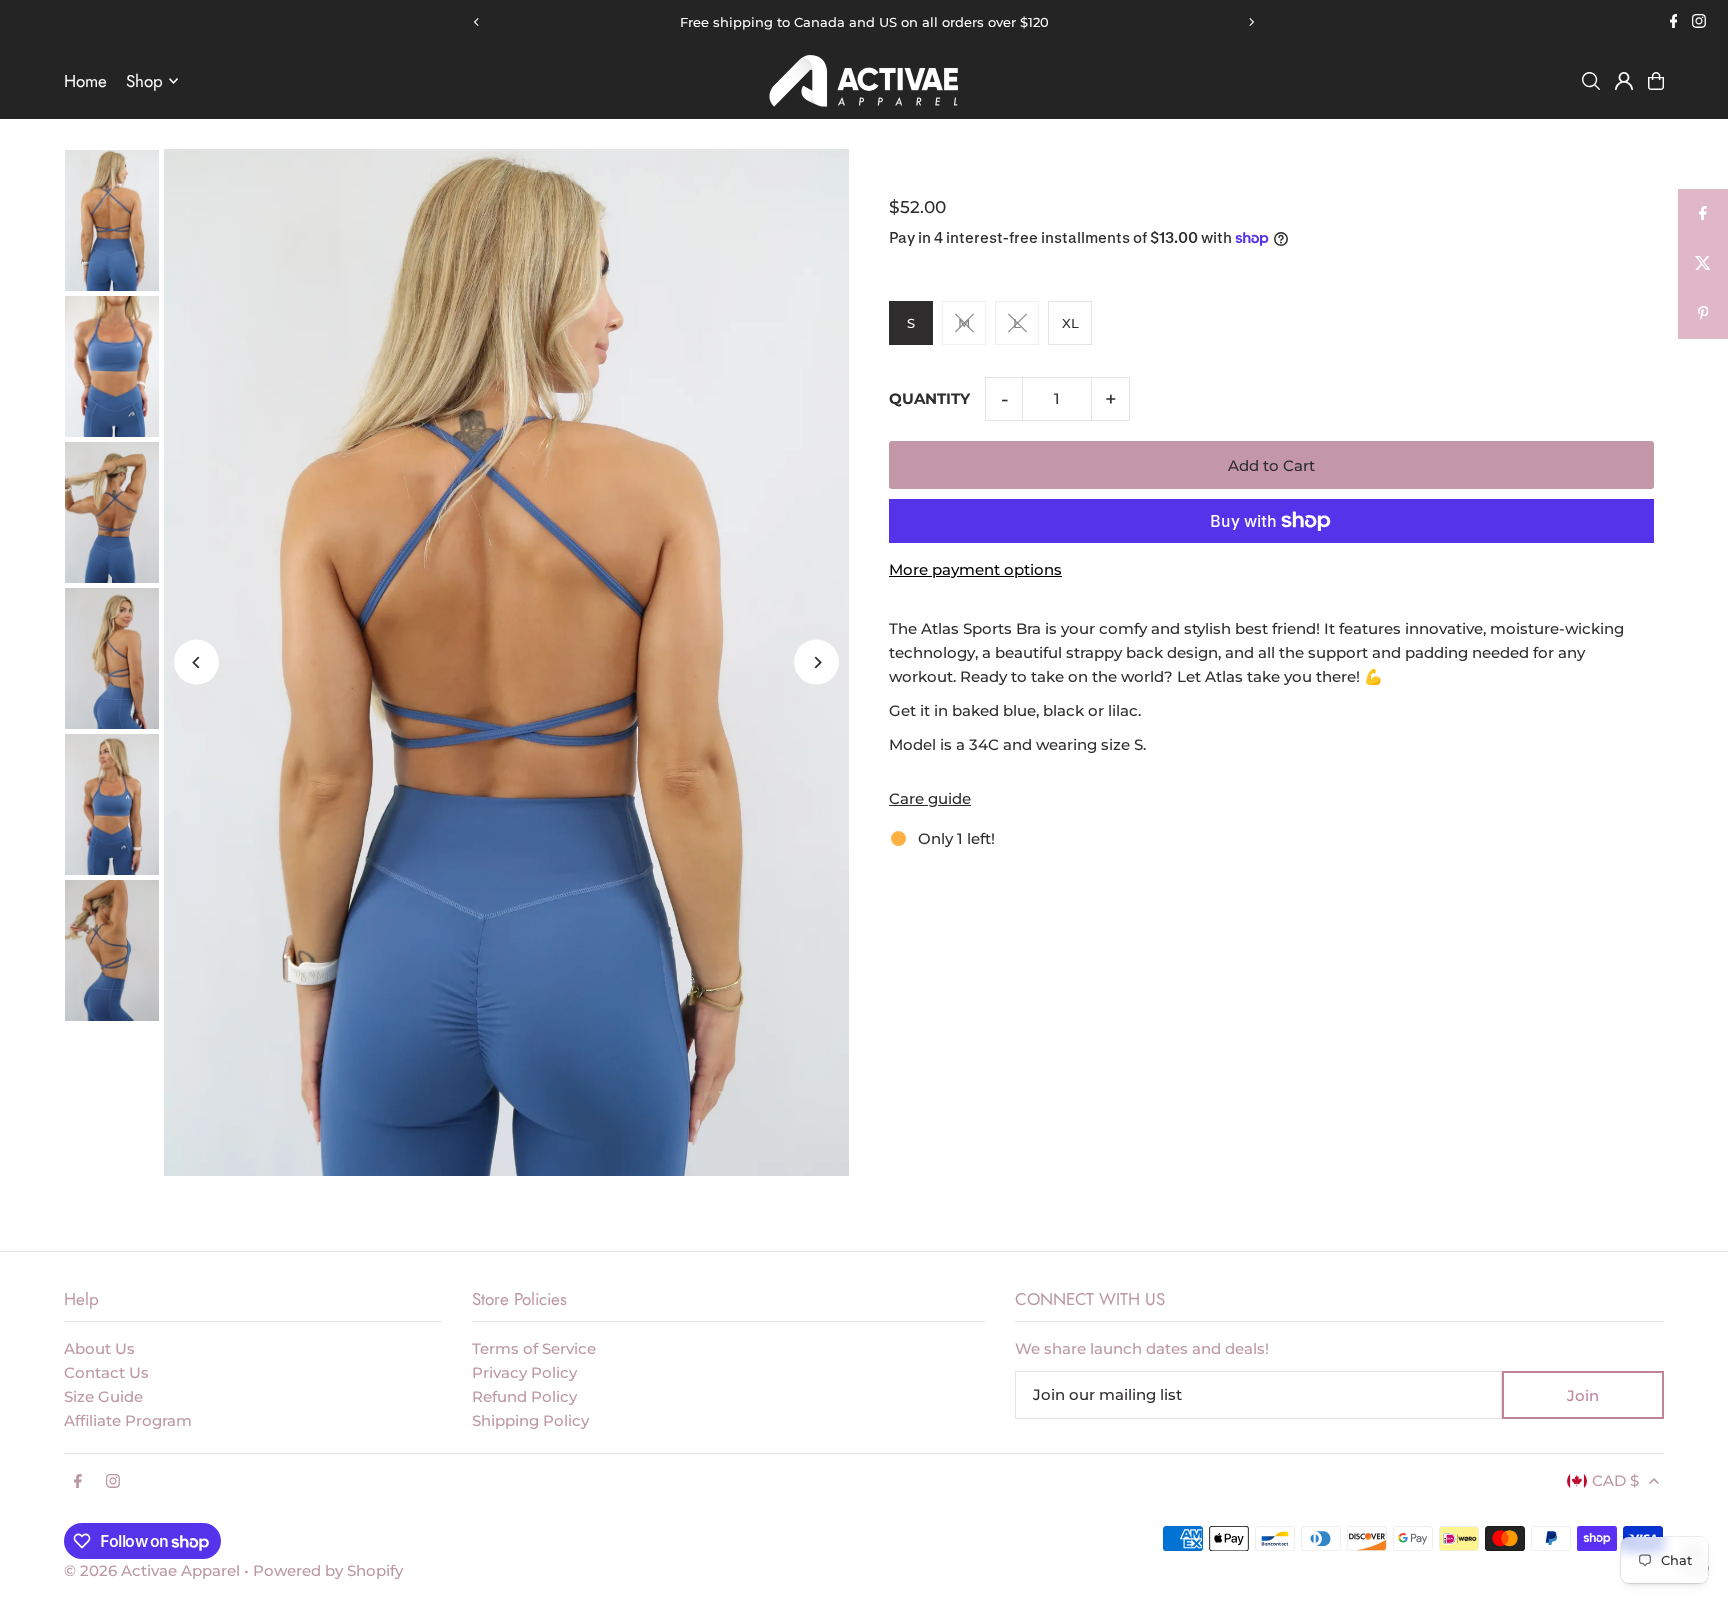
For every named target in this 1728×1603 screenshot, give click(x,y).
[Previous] (477, 22)
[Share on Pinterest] (1703, 314)
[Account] (1624, 81)
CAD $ (1615, 1480)
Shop (144, 81)
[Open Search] (1591, 81)
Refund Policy (524, 1396)
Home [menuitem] (85, 81)
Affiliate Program (128, 1420)
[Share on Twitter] (1703, 264)
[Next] (1251, 22)
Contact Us (106, 1372)
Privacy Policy (524, 1372)
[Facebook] (1674, 23)
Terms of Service (534, 1348)
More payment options (975, 569)
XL (1070, 323)
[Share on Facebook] (1703, 214)
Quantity (929, 398)
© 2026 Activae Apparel (152, 1570)
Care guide (930, 798)
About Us (99, 1348)
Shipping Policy (530, 1420)
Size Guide (103, 1396)
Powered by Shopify (328, 1570)
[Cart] (1656, 81)
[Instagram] (1699, 23)
